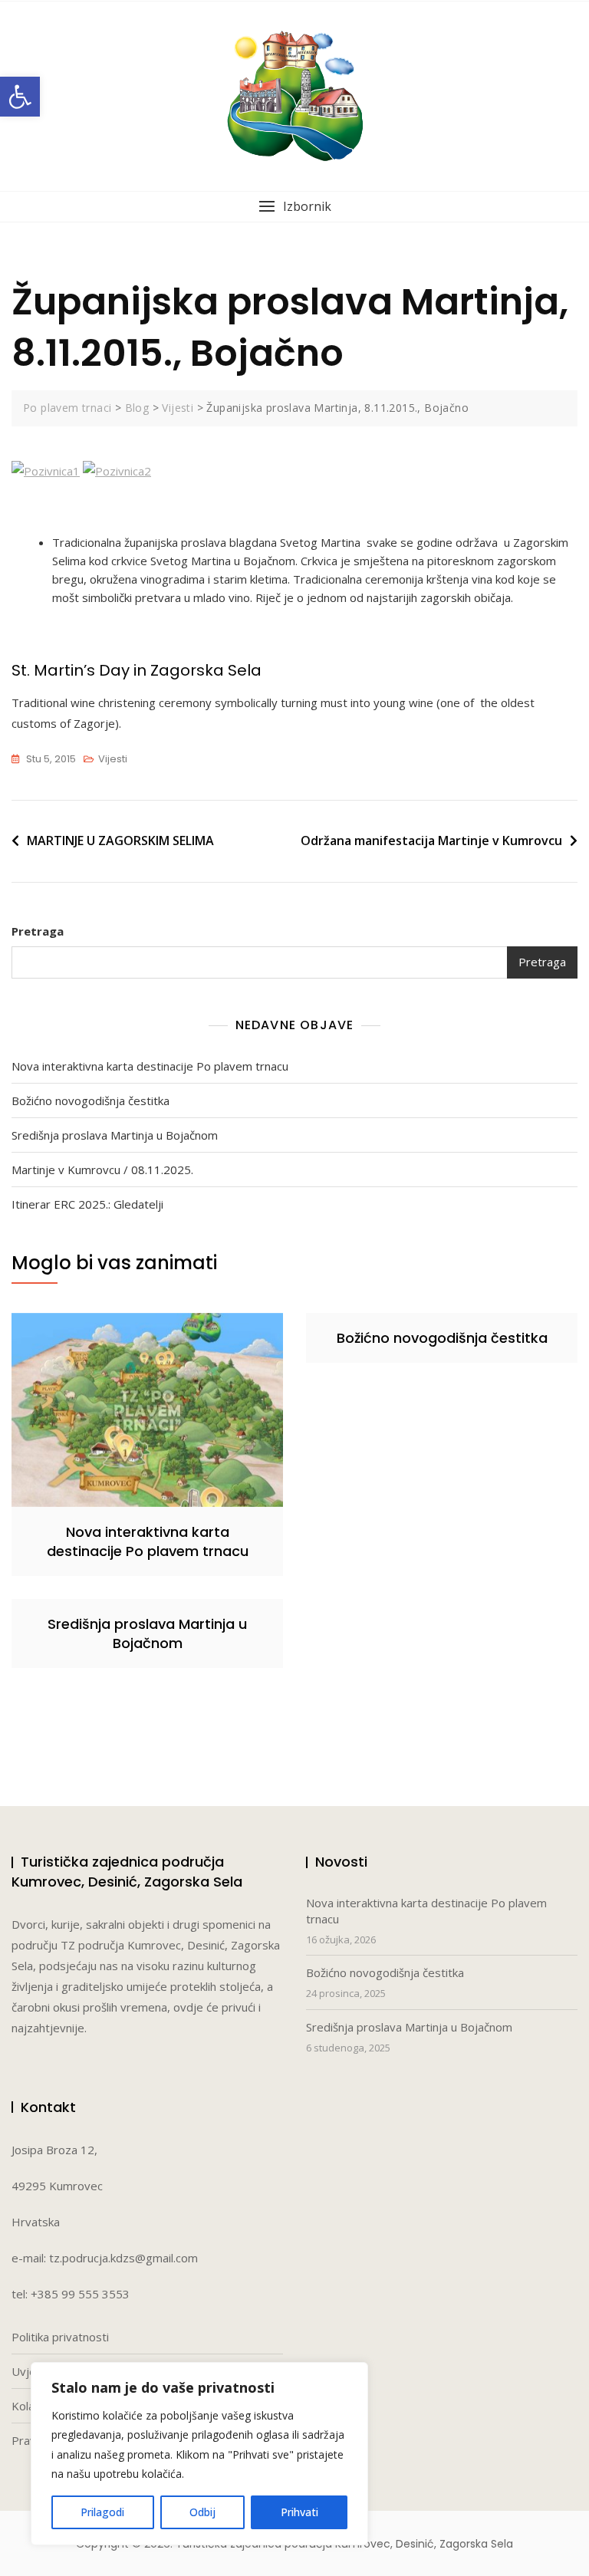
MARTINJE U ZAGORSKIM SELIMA (120, 841)
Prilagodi (102, 2512)
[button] (20, 97)
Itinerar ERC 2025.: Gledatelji (87, 1204)
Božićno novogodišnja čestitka (90, 1100)
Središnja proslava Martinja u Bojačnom (115, 1135)
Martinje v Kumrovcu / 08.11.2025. (102, 1170)
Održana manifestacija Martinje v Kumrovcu (431, 841)
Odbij (202, 2512)
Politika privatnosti (60, 2337)
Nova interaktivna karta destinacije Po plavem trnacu (150, 1066)
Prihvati (299, 2512)
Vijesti (113, 759)
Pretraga (38, 931)
